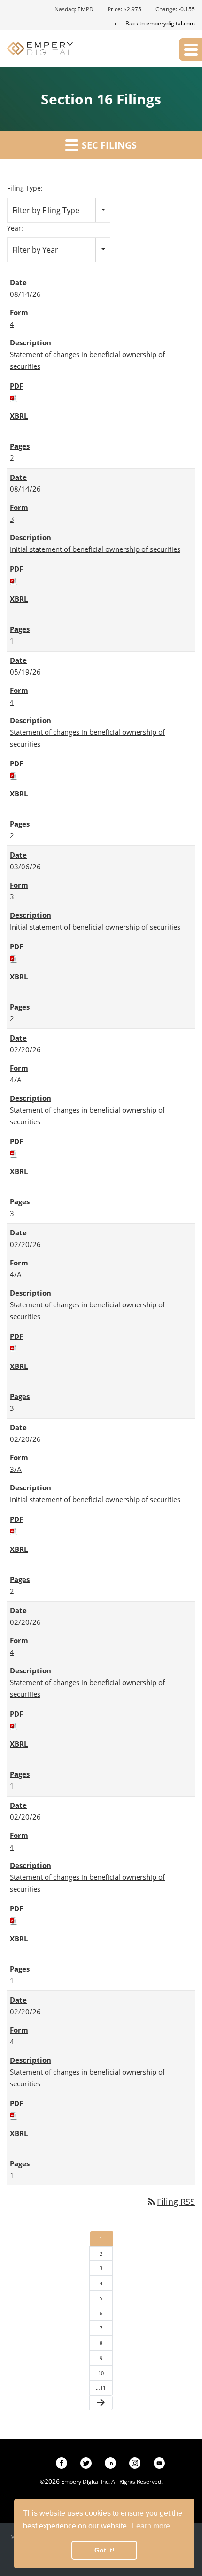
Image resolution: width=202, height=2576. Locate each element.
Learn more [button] (151, 2526)
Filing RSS (170, 2202)
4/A (16, 1080)
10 (101, 2373)
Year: (15, 228)
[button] (190, 49)
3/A (16, 1469)
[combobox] (59, 210)
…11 (101, 2388)
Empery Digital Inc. (85, 2482)
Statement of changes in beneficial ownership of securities (87, 360)
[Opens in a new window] (62, 2462)
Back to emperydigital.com (160, 23)
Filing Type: (25, 188)
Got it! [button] (105, 2550)
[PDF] (14, 398)
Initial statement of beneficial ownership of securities (95, 549)
